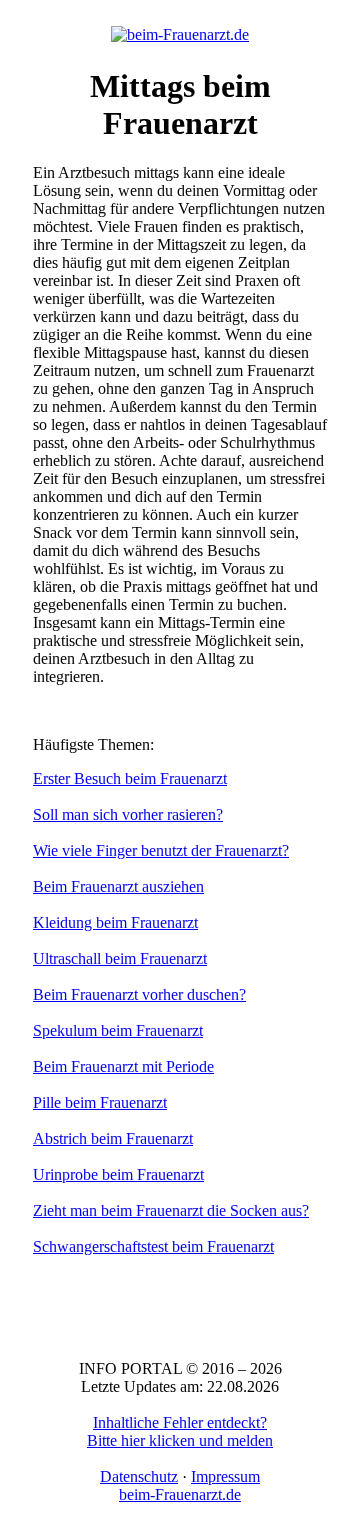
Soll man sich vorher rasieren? (128, 814)
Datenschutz (139, 1476)
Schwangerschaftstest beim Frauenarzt (153, 1246)
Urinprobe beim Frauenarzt (118, 1174)
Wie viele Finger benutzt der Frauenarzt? (161, 850)
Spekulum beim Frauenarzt (118, 1030)
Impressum (225, 1476)
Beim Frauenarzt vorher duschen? (139, 994)
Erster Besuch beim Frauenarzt (130, 778)
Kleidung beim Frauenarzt (115, 922)
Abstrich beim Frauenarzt (113, 1138)
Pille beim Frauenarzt (100, 1102)
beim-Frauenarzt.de (180, 1494)
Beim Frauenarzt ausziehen (118, 886)
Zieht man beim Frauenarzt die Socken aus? (171, 1210)
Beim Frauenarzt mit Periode (123, 1066)
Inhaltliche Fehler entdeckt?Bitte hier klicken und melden (180, 1431)
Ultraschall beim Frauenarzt (120, 958)
